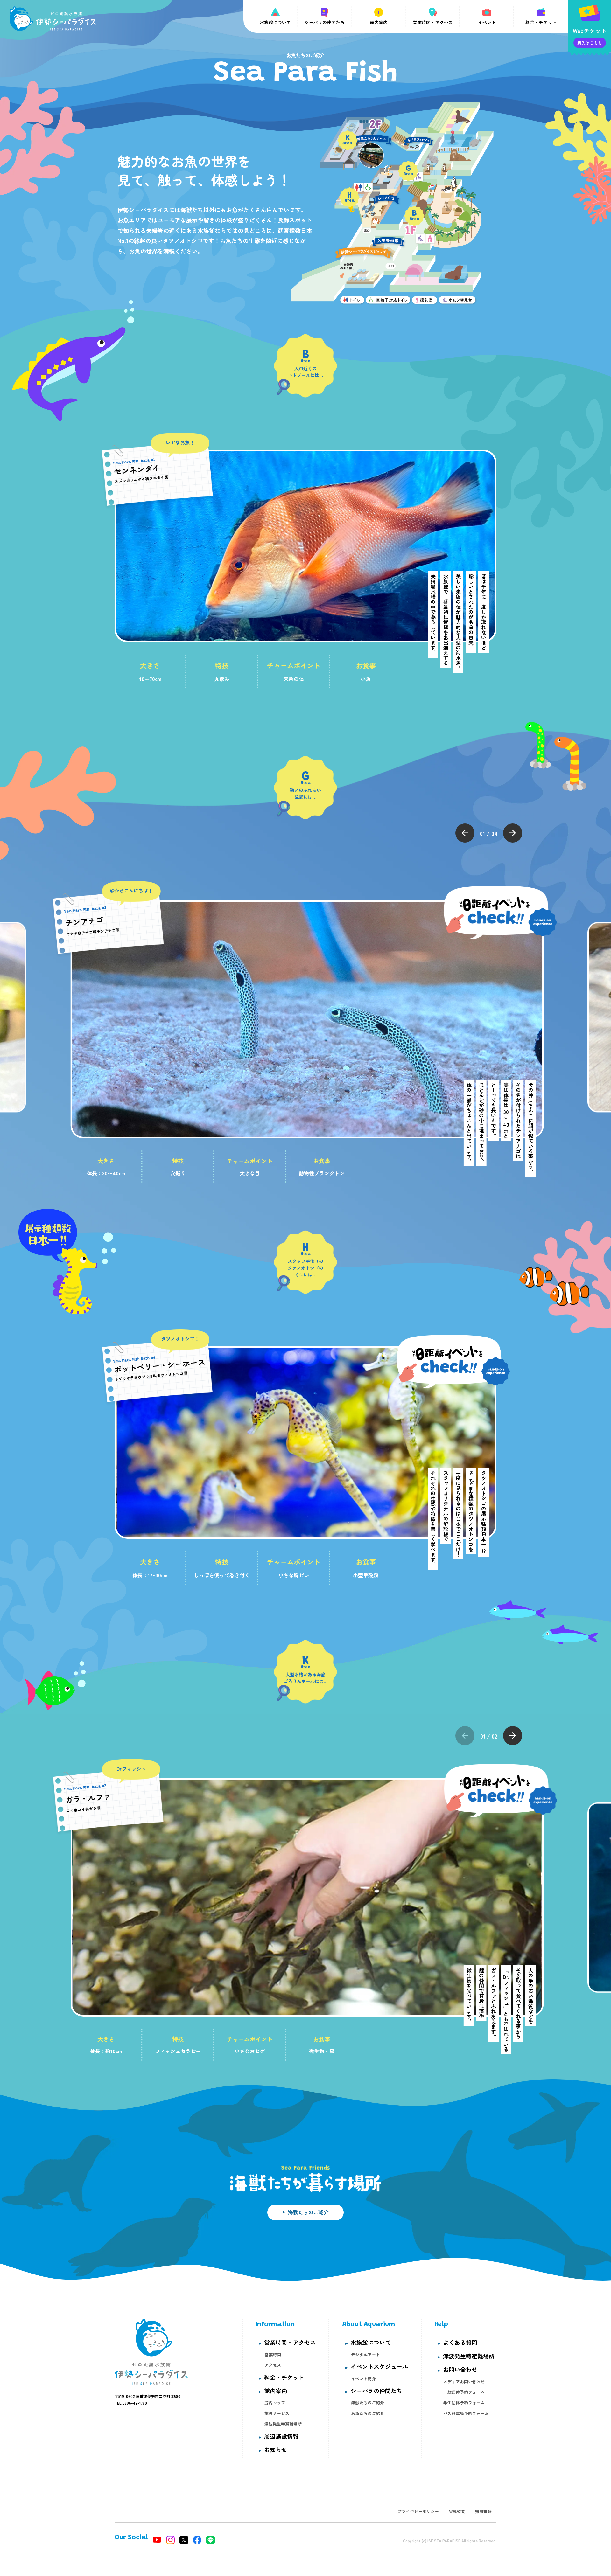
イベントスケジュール (379, 2366)
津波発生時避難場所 (283, 2424)
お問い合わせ (460, 2369)
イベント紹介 (363, 2379)
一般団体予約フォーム (464, 2392)
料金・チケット (284, 2377)
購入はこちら (590, 43)
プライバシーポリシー (418, 2511)
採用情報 (483, 2511)
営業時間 (273, 2354)
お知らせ (276, 2449)
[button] (465, 833)
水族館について (371, 2342)
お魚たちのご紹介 (368, 2413)
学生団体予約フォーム (464, 2402)
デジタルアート (365, 2354)
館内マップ (275, 2402)
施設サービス (277, 2413)
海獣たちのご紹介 (308, 2212)
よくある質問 (460, 2342)
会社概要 (457, 2511)
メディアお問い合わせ (464, 2382)
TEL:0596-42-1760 (131, 2403)
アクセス (273, 2365)
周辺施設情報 (281, 2436)
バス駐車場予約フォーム (466, 2413)
